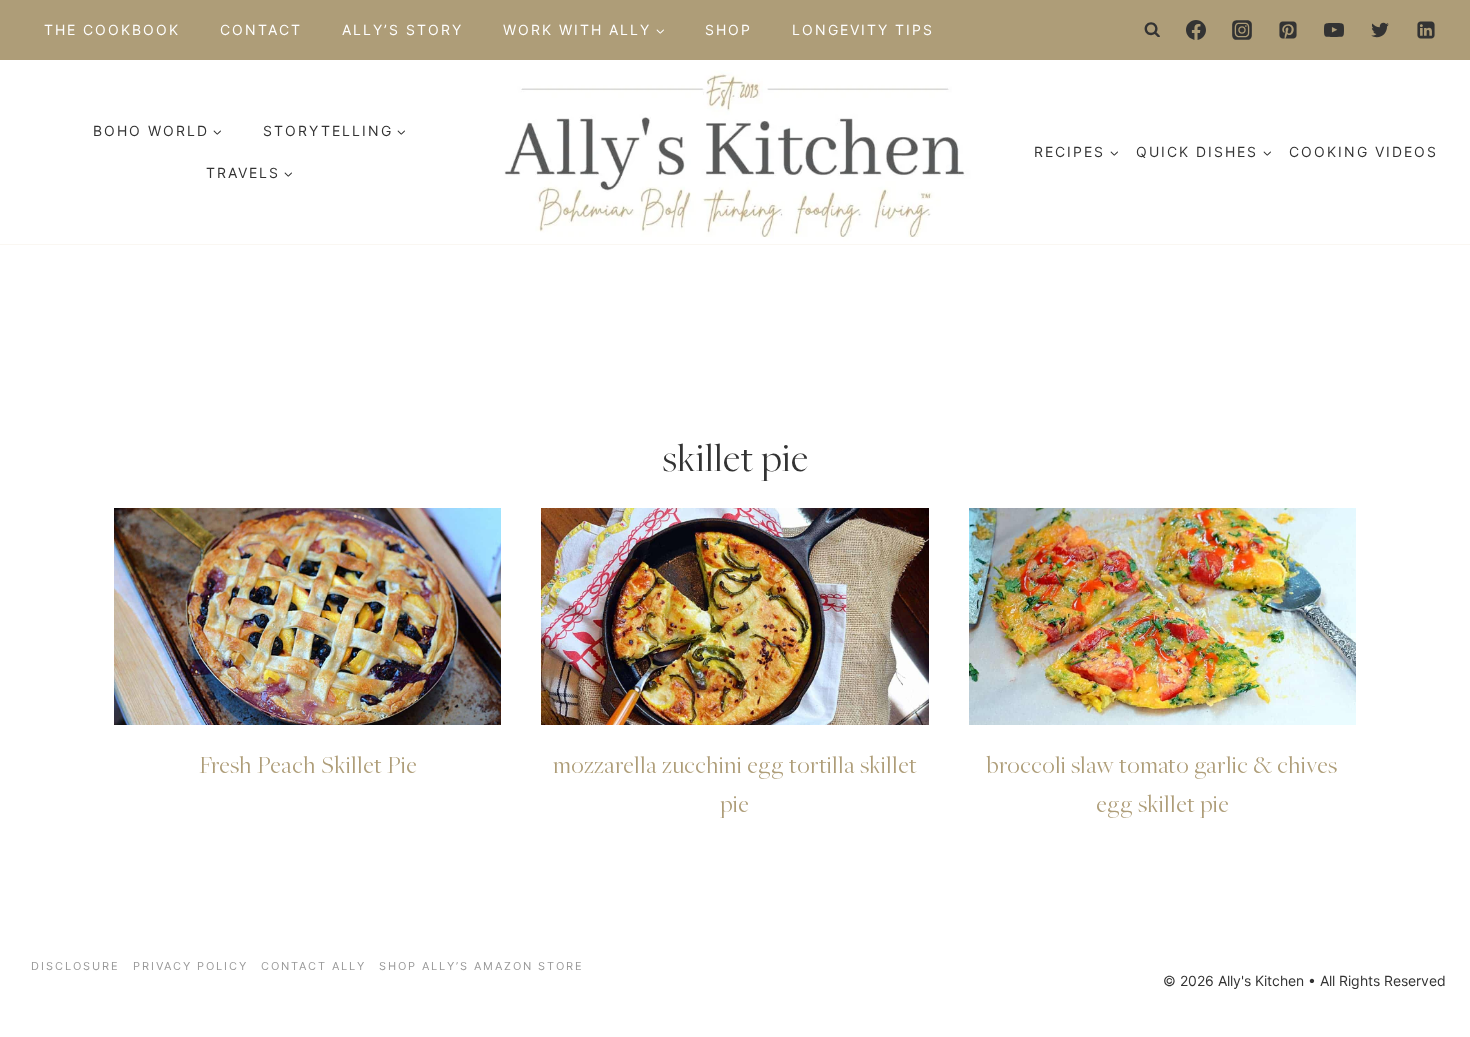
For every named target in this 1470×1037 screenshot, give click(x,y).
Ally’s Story (402, 29)
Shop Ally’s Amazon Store (481, 966)
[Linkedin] (1426, 30)
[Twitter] (1380, 30)
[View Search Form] (1153, 30)
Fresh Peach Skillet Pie (308, 764)
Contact (261, 29)
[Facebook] (1196, 30)
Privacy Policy (190, 966)
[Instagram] (1242, 30)
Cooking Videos (1363, 151)
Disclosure (75, 966)
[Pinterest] (1288, 30)
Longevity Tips (863, 29)
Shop (728, 29)
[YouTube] (1334, 30)
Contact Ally (313, 966)
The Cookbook (112, 29)
